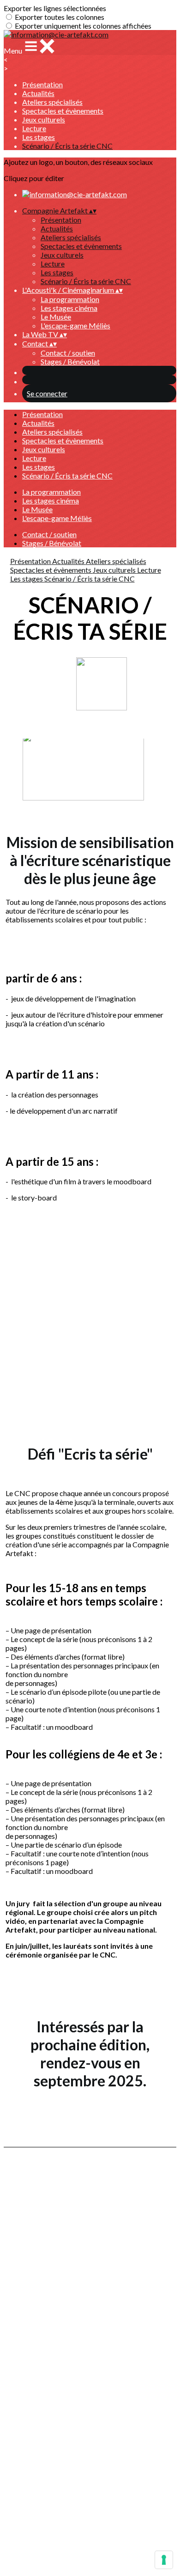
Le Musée (56, 317)
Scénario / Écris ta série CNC (67, 146)
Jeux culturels (44, 119)
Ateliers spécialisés (52, 102)
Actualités (38, 93)
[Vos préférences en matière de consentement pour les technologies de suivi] (164, 2560)
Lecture (34, 128)
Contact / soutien (68, 353)
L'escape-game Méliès (75, 325)
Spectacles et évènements (63, 111)
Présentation (42, 84)
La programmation (70, 299)
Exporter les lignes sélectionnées (55, 8)
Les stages (39, 137)
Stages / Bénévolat (70, 361)
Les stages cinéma (69, 308)
